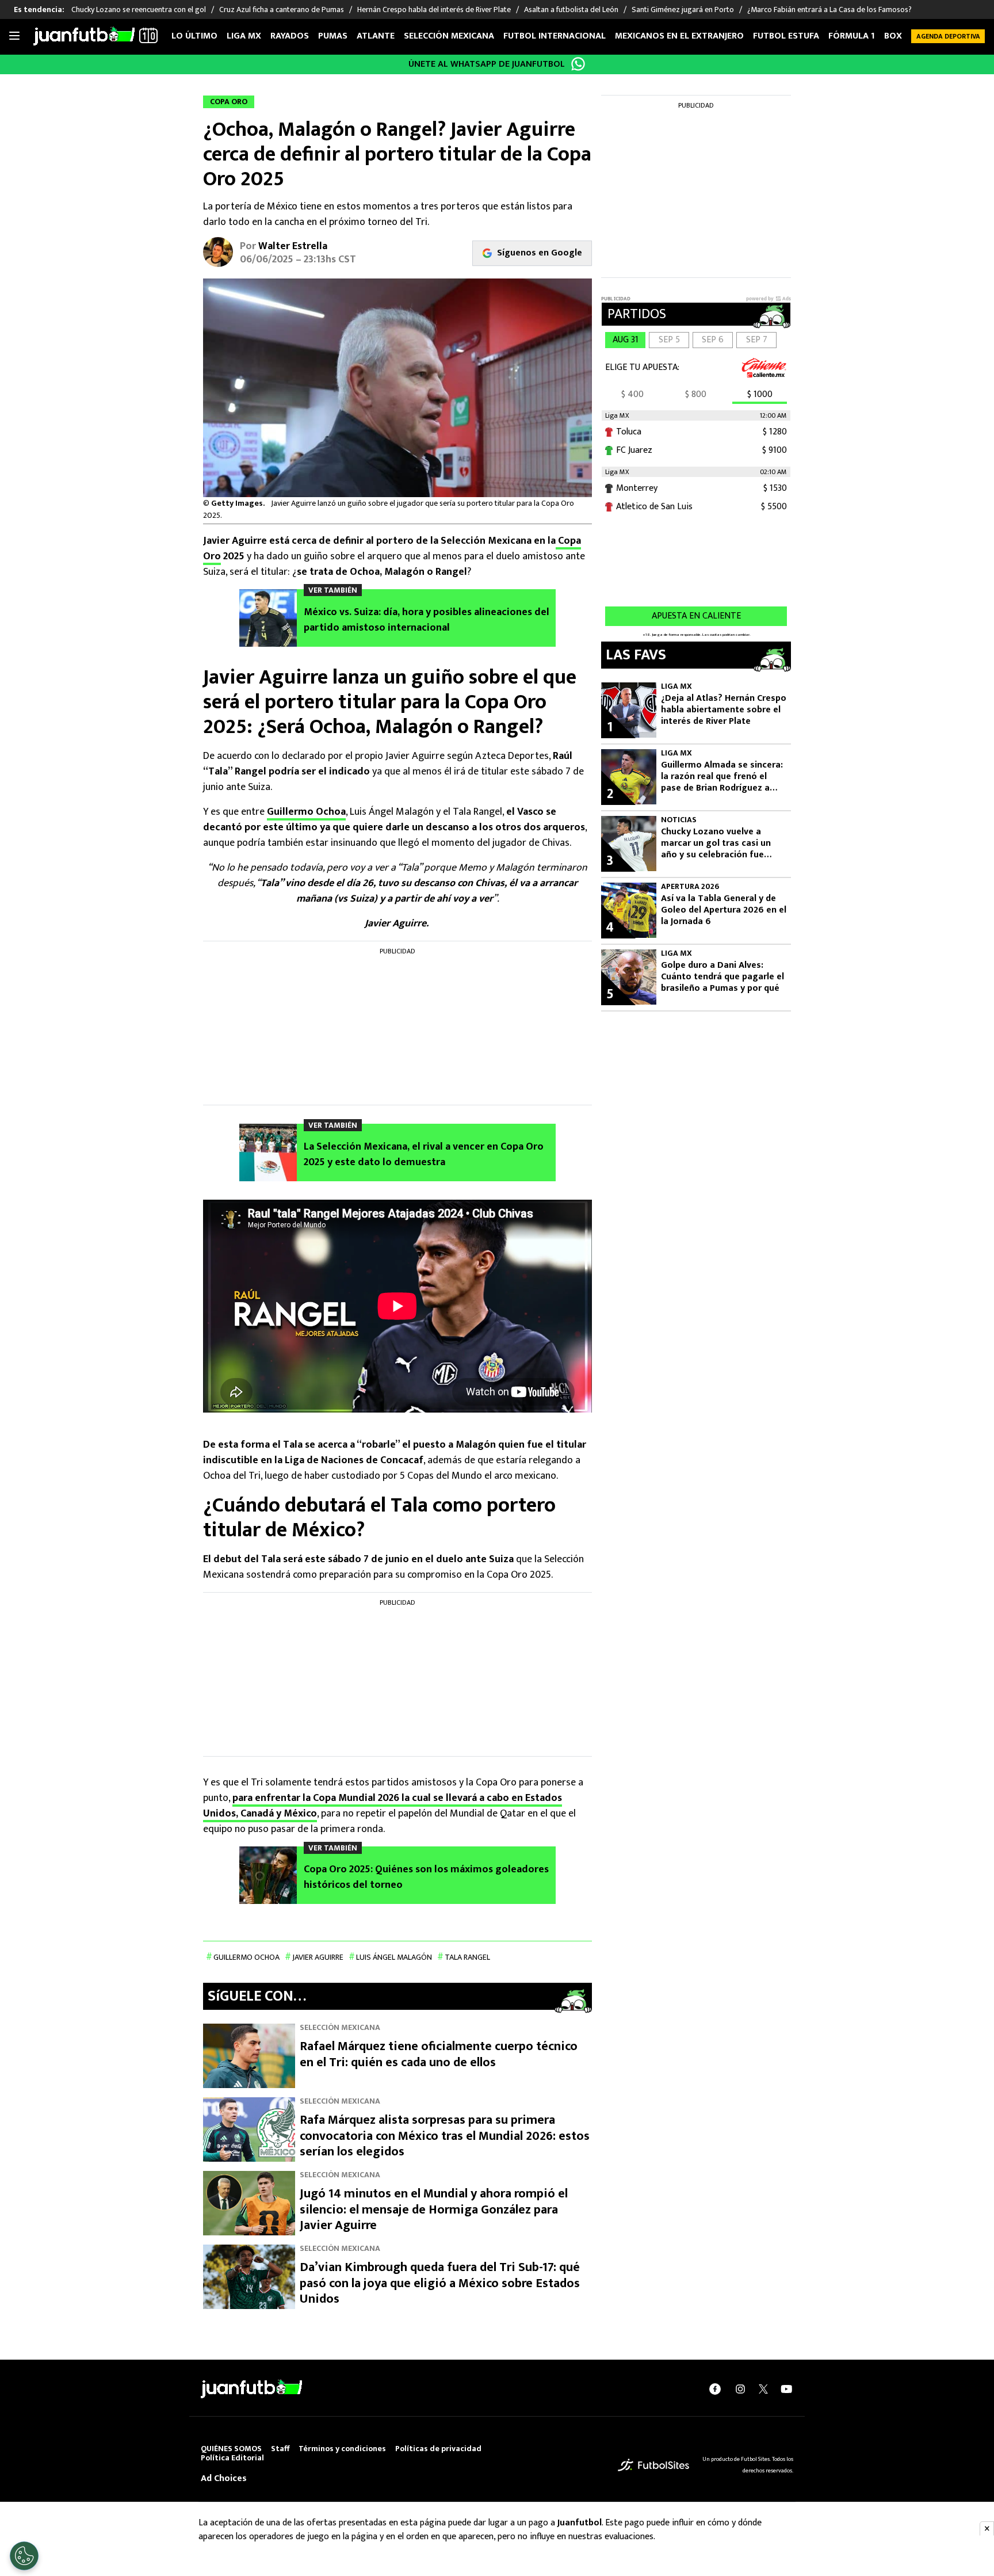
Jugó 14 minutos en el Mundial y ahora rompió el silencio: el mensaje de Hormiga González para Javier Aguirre (434, 2209)
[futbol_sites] (653, 2465)
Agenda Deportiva (948, 36)
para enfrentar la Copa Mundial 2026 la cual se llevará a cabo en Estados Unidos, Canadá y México (383, 1806)
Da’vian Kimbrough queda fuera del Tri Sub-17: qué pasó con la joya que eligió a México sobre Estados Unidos (440, 2283)
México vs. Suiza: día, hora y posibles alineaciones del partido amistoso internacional (427, 620)
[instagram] (740, 2389)
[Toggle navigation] (14, 36)
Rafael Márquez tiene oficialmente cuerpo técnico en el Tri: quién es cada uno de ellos (439, 2054)
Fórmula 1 (852, 36)
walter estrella (293, 246)
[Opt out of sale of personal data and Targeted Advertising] (24, 2556)
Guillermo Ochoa (306, 812)
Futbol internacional (555, 36)
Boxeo (899, 36)
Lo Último (194, 36)
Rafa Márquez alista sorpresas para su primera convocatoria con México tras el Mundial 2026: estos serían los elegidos (445, 2136)
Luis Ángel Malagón (394, 1957)
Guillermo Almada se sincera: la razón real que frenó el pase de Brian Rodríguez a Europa (722, 777)
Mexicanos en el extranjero (679, 36)
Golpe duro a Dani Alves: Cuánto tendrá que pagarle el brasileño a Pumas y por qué (722, 977)
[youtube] (786, 2389)
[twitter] (763, 2389)
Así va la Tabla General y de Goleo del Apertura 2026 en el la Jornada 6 (724, 910)
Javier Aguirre (318, 1957)
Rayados (290, 36)
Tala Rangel (467, 1957)
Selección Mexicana (449, 36)
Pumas (333, 36)
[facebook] (715, 2389)
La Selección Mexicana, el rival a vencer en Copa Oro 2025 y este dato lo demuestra (424, 1155)
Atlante (376, 36)
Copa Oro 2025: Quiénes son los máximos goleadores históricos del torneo (426, 1877)
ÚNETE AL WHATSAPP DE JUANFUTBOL (487, 64)
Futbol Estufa (786, 36)
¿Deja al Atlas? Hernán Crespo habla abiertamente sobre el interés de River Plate (724, 710)
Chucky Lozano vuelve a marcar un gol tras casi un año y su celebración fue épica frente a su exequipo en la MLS (723, 844)
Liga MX (244, 36)
